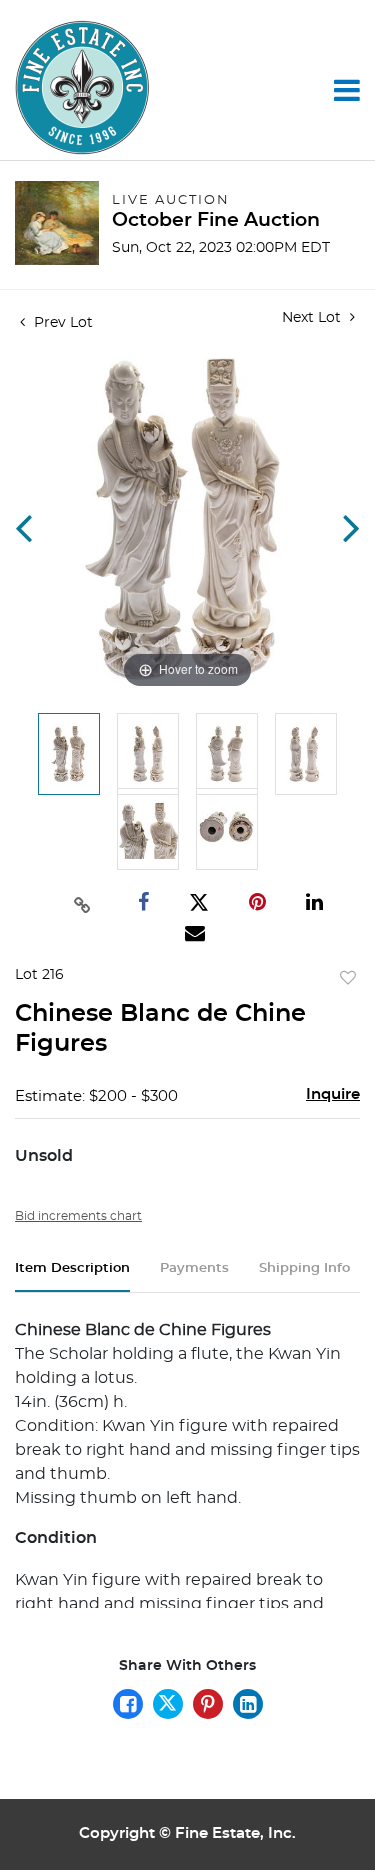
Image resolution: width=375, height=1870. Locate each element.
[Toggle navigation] (347, 90)
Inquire (333, 1094)
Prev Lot (61, 323)
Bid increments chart (78, 1216)
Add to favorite (348, 979)
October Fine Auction (216, 220)
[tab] (72, 1276)
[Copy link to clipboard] (83, 903)
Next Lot (313, 318)
